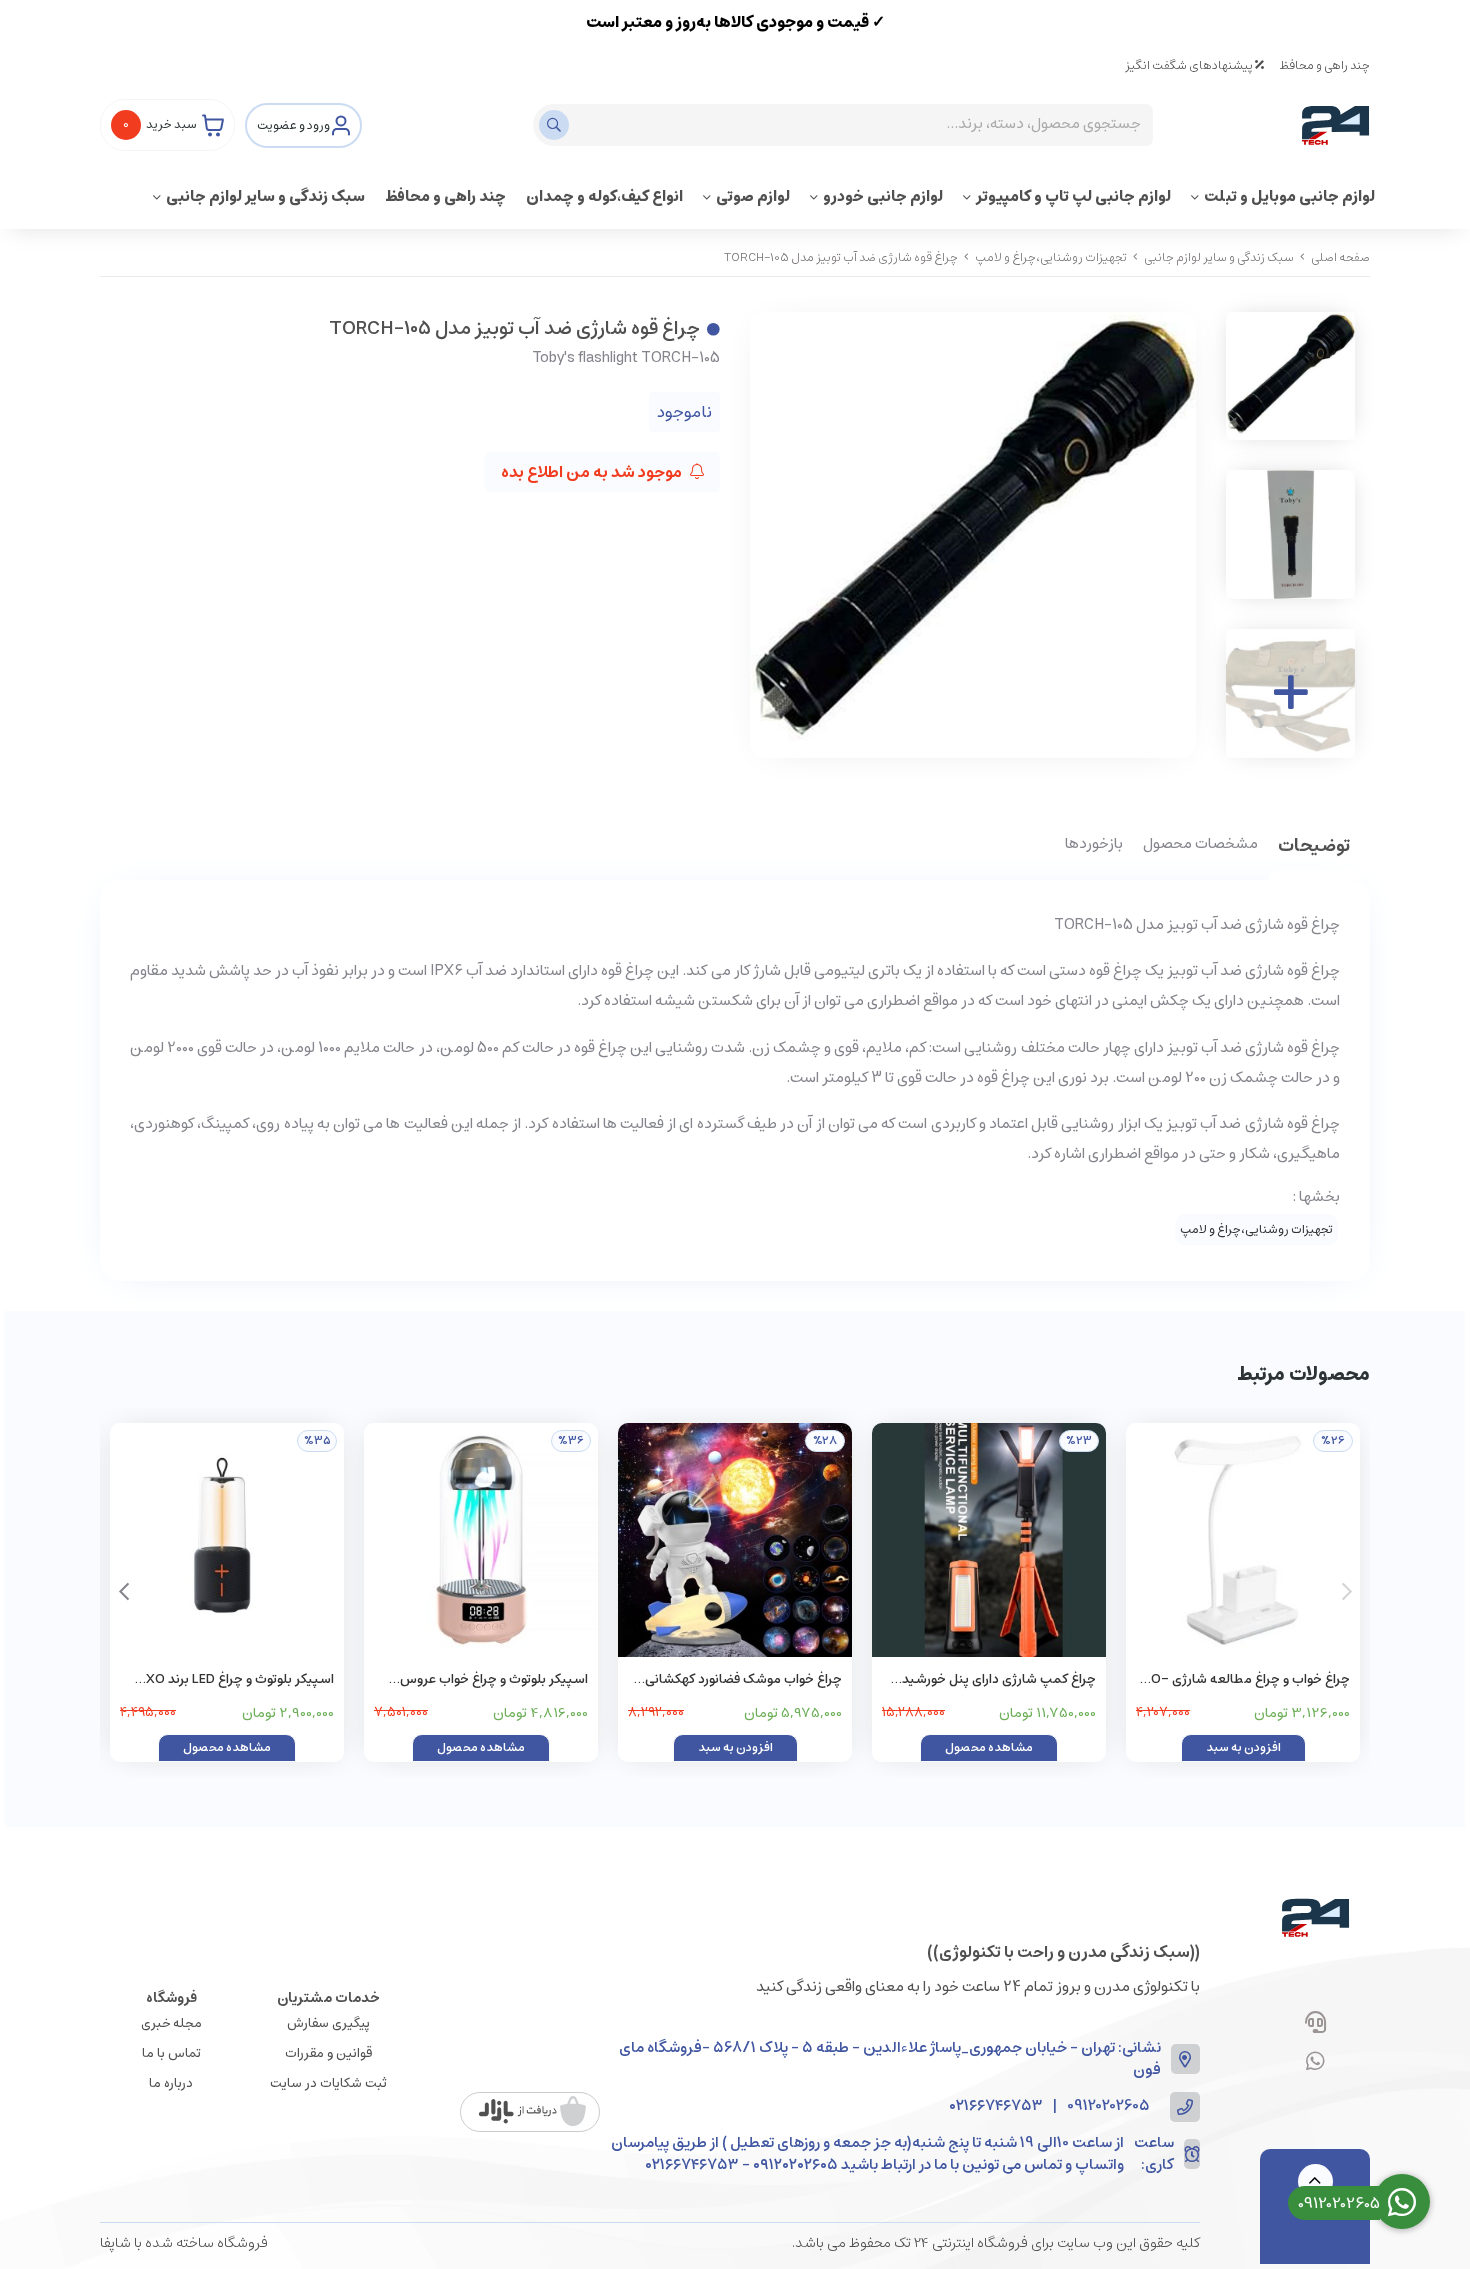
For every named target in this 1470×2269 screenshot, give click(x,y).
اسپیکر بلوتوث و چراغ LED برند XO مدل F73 (240, 1680)
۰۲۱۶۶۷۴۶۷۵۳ (996, 2106)
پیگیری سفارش (328, 2023)
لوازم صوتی (753, 196)
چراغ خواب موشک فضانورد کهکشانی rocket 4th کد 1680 (743, 1680)
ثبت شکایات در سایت (328, 2083)
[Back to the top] (1315, 2181)
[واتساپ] (1315, 2063)
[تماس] (1315, 2024)
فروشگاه (171, 1998)
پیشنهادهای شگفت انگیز (1190, 65)
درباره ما (171, 2083)
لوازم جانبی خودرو (883, 196)
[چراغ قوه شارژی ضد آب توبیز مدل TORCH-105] (1315, 1918)
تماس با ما (171, 2053)
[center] (556, 125)
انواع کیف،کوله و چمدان (604, 196)
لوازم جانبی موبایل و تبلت (1289, 196)
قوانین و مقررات (328, 2053)
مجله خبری (171, 2023)
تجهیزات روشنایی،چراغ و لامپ (1051, 257)
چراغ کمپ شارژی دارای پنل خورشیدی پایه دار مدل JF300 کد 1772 (994, 1680)
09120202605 (1108, 2106)
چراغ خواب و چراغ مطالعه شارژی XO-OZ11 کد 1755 (1246, 1680)
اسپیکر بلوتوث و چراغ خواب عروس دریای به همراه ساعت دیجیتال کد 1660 (483, 1680)
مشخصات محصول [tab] (1200, 845)
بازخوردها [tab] (1094, 845)
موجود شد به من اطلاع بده (593, 472)
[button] (123, 1592)
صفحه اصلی (1340, 257)
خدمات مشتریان (328, 1998)
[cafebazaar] (532, 2112)
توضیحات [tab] (1314, 847)
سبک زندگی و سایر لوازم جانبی (265, 196)
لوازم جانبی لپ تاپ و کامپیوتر (1073, 196)
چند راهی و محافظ (1324, 65)
